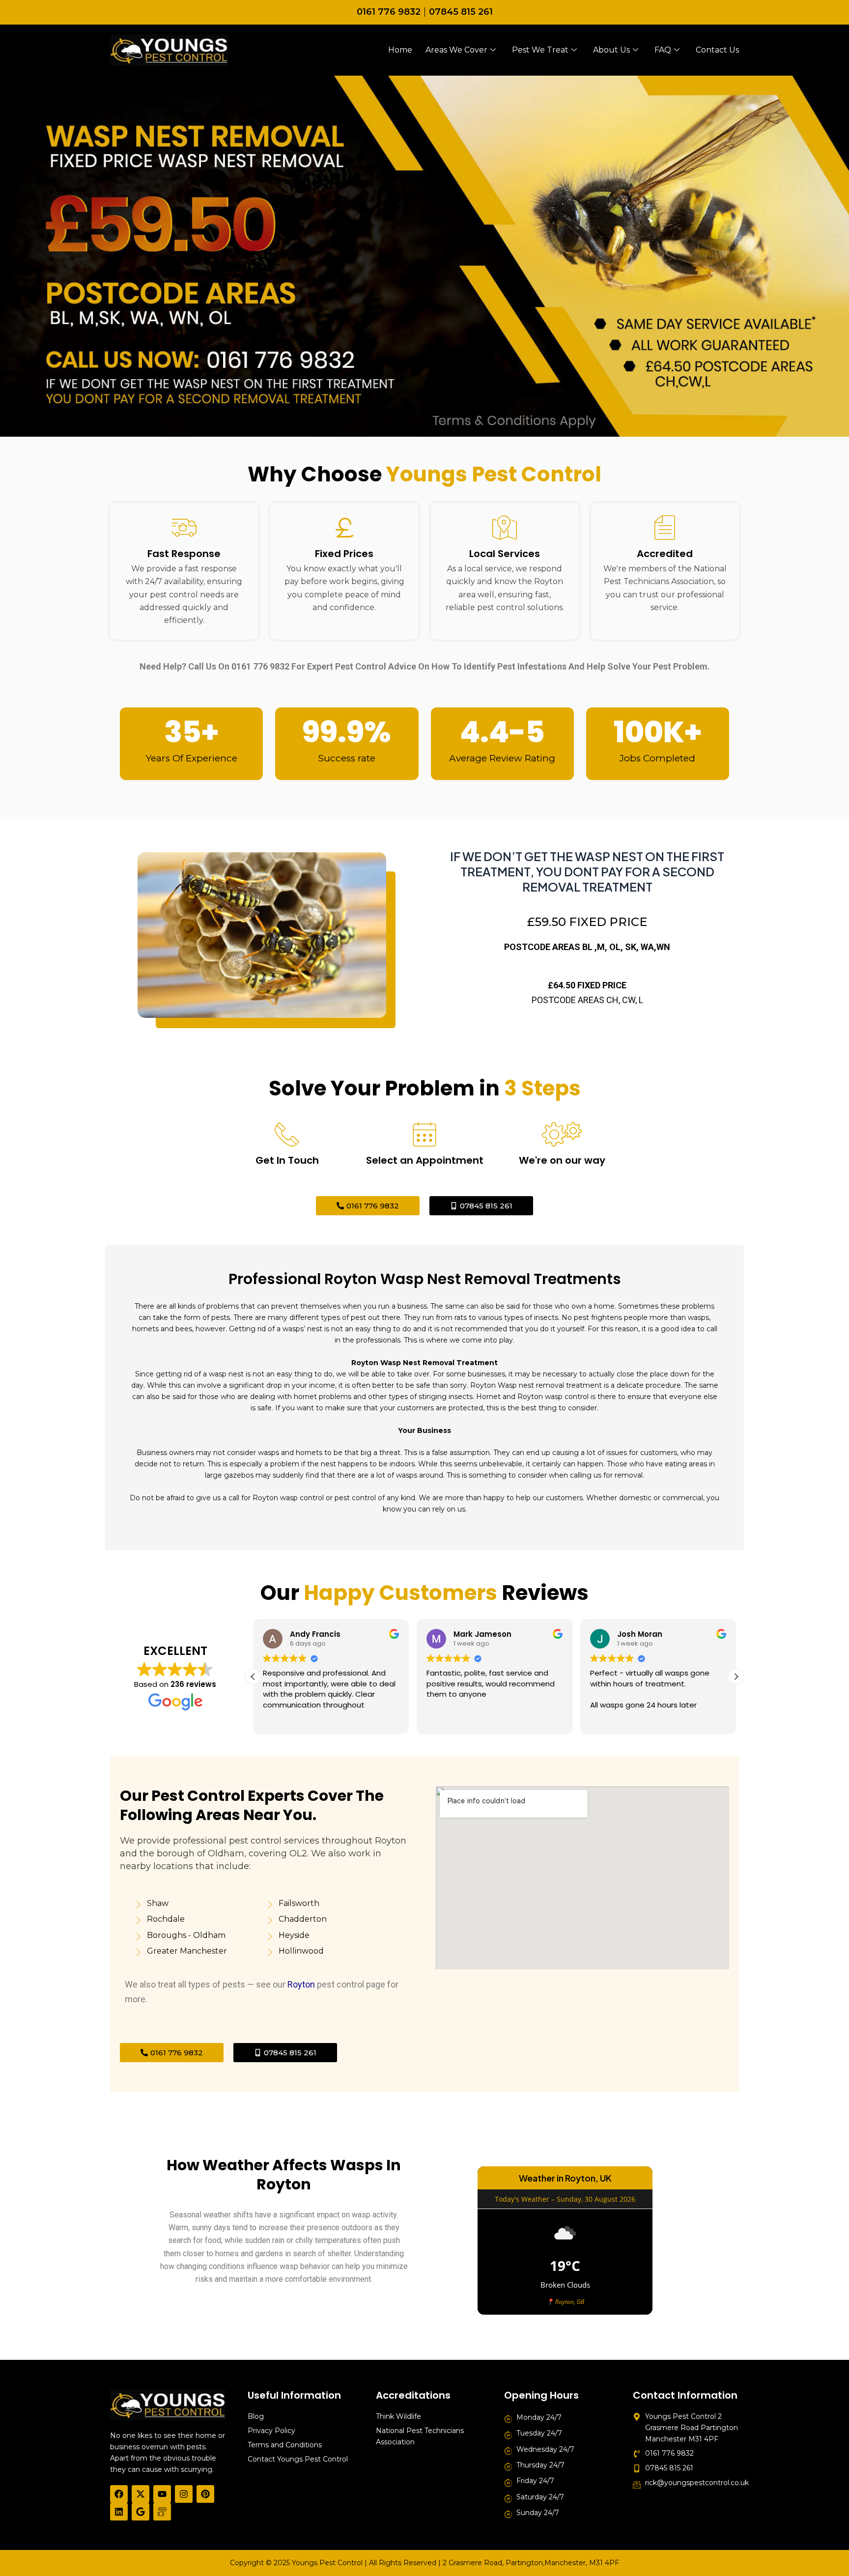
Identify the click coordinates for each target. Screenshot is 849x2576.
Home (400, 50)
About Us (611, 50)
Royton (301, 1984)
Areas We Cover (456, 50)
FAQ (663, 50)
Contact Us (717, 50)
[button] (736, 1677)
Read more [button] (730, 1719)
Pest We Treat (540, 50)
